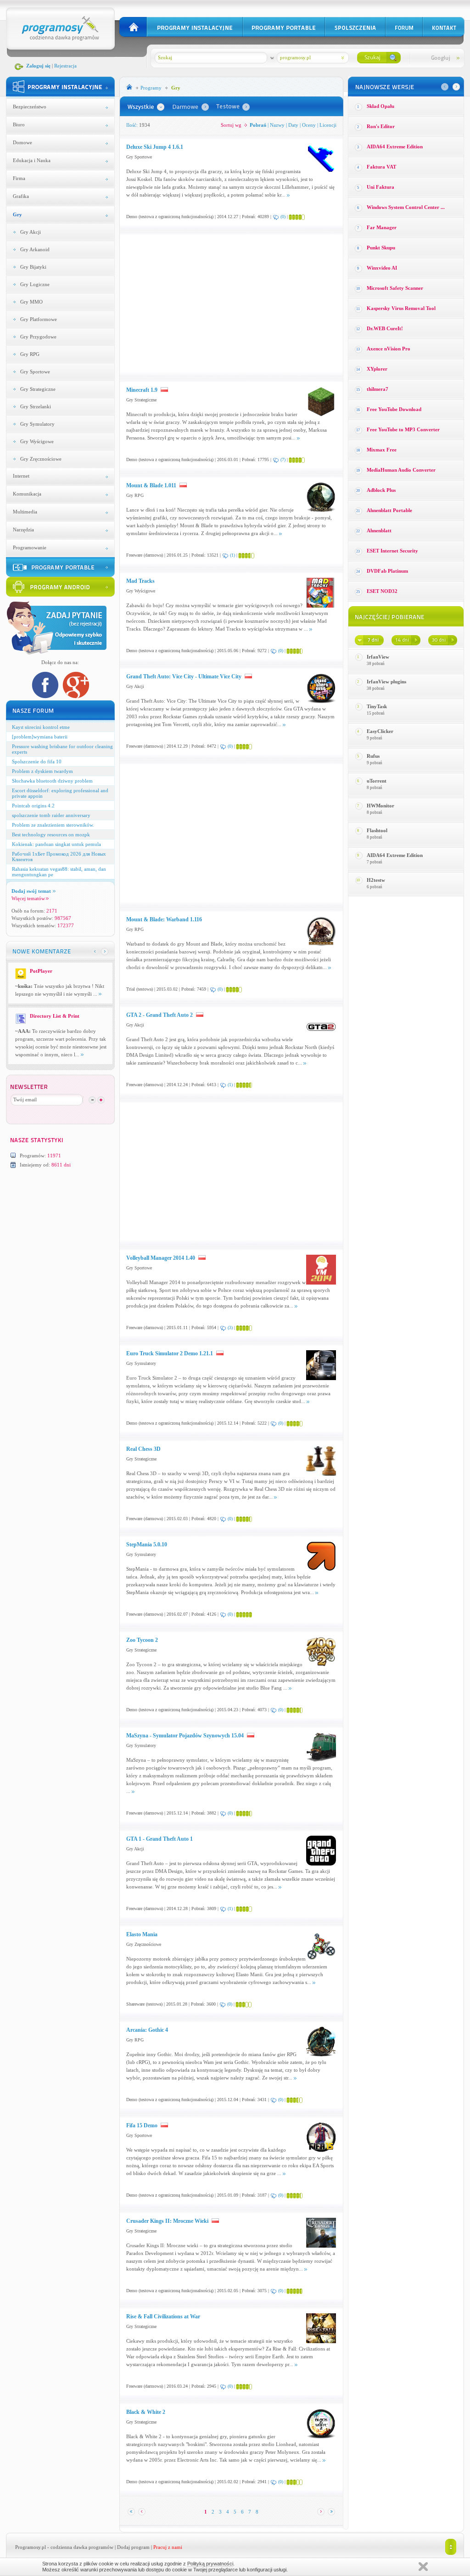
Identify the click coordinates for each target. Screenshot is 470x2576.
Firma (19, 178)
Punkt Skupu (381, 248)
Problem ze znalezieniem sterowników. (53, 825)
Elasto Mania (142, 1934)
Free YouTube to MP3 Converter (403, 429)
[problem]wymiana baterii (40, 737)
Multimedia (25, 512)
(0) (283, 217)
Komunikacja (27, 494)
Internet (21, 476)
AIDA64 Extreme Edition (395, 147)
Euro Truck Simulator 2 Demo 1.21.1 (170, 1353)
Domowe (22, 142)
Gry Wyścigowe (37, 441)
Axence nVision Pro (389, 349)
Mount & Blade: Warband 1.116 (164, 919)
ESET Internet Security (392, 551)
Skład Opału (380, 106)
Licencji (328, 125)
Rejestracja (65, 66)
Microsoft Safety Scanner (395, 288)
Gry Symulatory (37, 424)
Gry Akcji (31, 232)
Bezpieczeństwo (30, 107)
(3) (230, 1327)
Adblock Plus (381, 490)
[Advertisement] (203, 304)
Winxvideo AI (382, 268)
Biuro (19, 124)
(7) (283, 459)
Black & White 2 (146, 2412)
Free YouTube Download (394, 409)
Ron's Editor (381, 126)
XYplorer (377, 369)
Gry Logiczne (35, 284)
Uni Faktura (380, 187)
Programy (151, 88)
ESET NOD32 (382, 591)
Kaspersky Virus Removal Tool (401, 308)
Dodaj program (133, 2547)
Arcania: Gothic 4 (147, 2030)
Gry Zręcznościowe (41, 459)
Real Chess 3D (143, 1449)
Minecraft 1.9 (142, 390)
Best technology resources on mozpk (51, 834)
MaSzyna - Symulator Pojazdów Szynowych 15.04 (185, 1736)
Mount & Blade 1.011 (151, 485)
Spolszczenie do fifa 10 (37, 761)
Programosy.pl (31, 2547)
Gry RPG (30, 354)
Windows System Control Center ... (406, 207)
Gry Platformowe (39, 319)
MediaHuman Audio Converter (401, 470)
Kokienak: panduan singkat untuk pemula (56, 844)
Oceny (309, 125)
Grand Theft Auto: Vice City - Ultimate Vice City (185, 676)
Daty (293, 125)
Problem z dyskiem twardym (42, 771)
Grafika (21, 196)
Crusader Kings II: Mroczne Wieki (168, 2221)
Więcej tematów (28, 898)
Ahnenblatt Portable (389, 510)
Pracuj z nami (168, 2547)
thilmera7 (378, 389)
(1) (232, 555)
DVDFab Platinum (387, 571)
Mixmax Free (382, 450)
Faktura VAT (381, 167)
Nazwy (277, 125)
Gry (17, 214)
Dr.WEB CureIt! (385, 328)
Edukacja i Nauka (32, 160)
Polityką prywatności (210, 2564)
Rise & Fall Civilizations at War (163, 2317)
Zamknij (423, 2567)
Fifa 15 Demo (143, 2125)
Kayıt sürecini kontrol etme (41, 727)
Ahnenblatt (379, 530)
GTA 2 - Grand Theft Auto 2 (160, 1015)
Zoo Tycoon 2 (142, 1640)
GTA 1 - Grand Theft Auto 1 (159, 1839)
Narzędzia (23, 530)
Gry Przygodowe (38, 337)
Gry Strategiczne (38, 389)
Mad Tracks (140, 581)
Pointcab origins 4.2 (33, 806)
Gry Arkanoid (35, 249)
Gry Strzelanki (36, 406)
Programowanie (30, 547)
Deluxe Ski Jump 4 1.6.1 (155, 147)
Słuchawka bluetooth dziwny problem (52, 781)
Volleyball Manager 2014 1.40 (161, 1258)
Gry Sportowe (35, 372)
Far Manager (382, 227)
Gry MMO (31, 302)
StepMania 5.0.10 (147, 1544)
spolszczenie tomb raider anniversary (51, 815)
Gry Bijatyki (33, 267)
